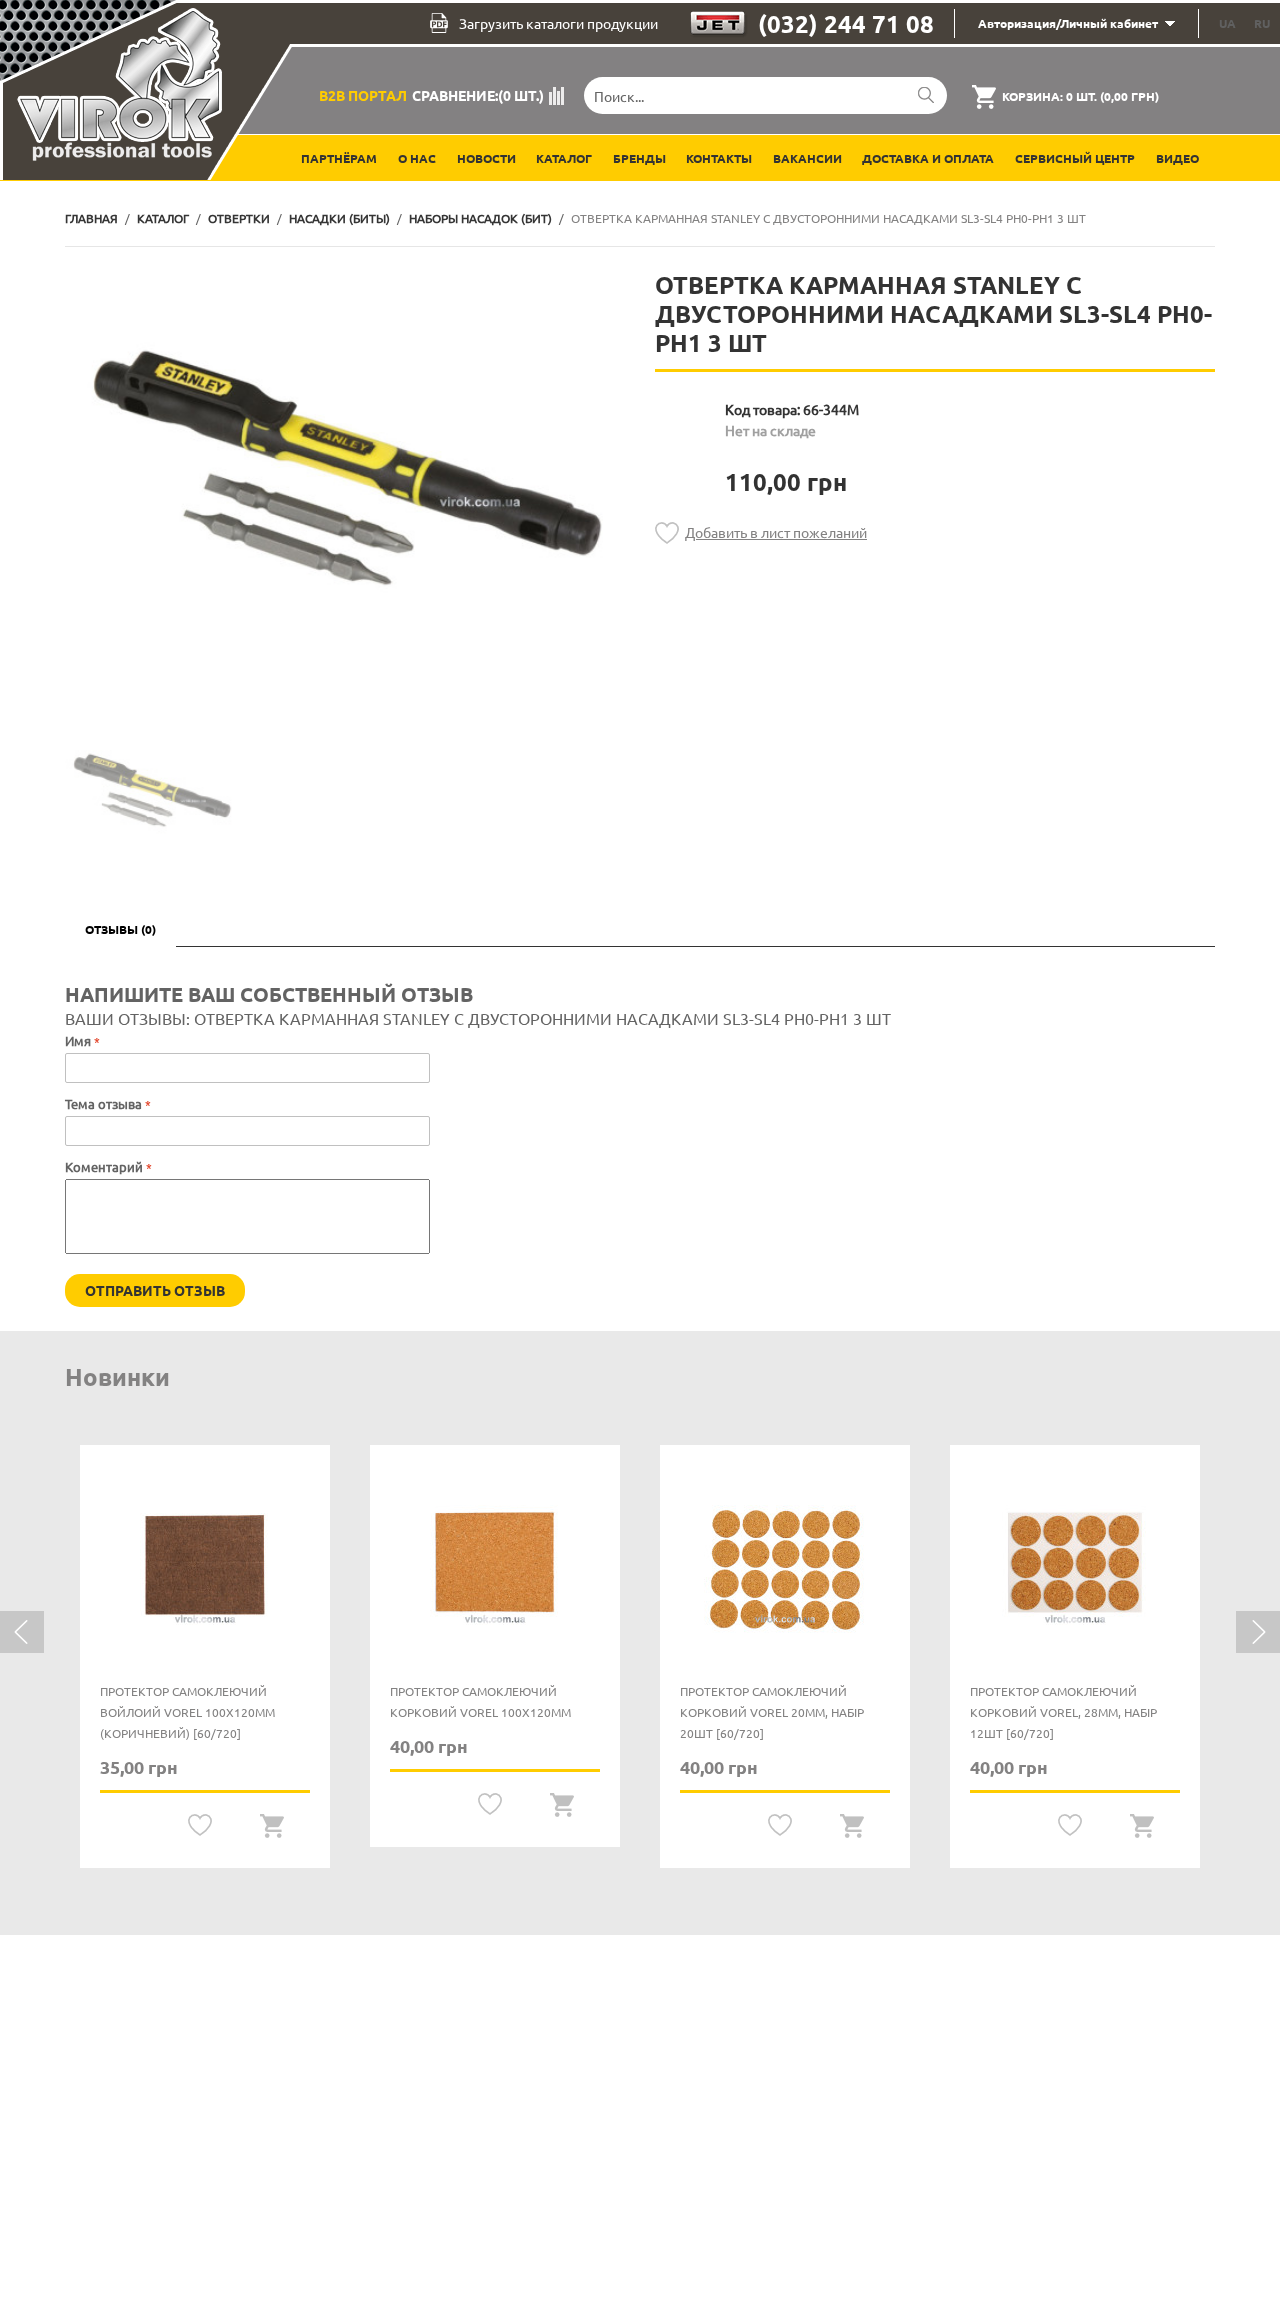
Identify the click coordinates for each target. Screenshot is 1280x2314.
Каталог (564, 158)
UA (1227, 23)
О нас (417, 158)
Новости (486, 158)
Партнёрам (339, 158)
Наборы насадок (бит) (480, 218)
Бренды (639, 158)
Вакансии (807, 158)
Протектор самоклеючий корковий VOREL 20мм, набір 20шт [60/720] (772, 1712)
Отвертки (239, 218)
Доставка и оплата (928, 158)
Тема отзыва (105, 1103)
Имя (78, 1040)
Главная (91, 218)
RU (1262, 23)
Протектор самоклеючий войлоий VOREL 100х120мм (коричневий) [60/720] (187, 1712)
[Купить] (272, 1825)
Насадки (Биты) (339, 218)
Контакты (719, 158)
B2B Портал (363, 95)
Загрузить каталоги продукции (558, 23)
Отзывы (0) (120, 929)
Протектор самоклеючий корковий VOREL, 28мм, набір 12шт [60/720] (1063, 1712)
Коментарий (104, 1166)
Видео (1177, 158)
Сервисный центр (1075, 158)
